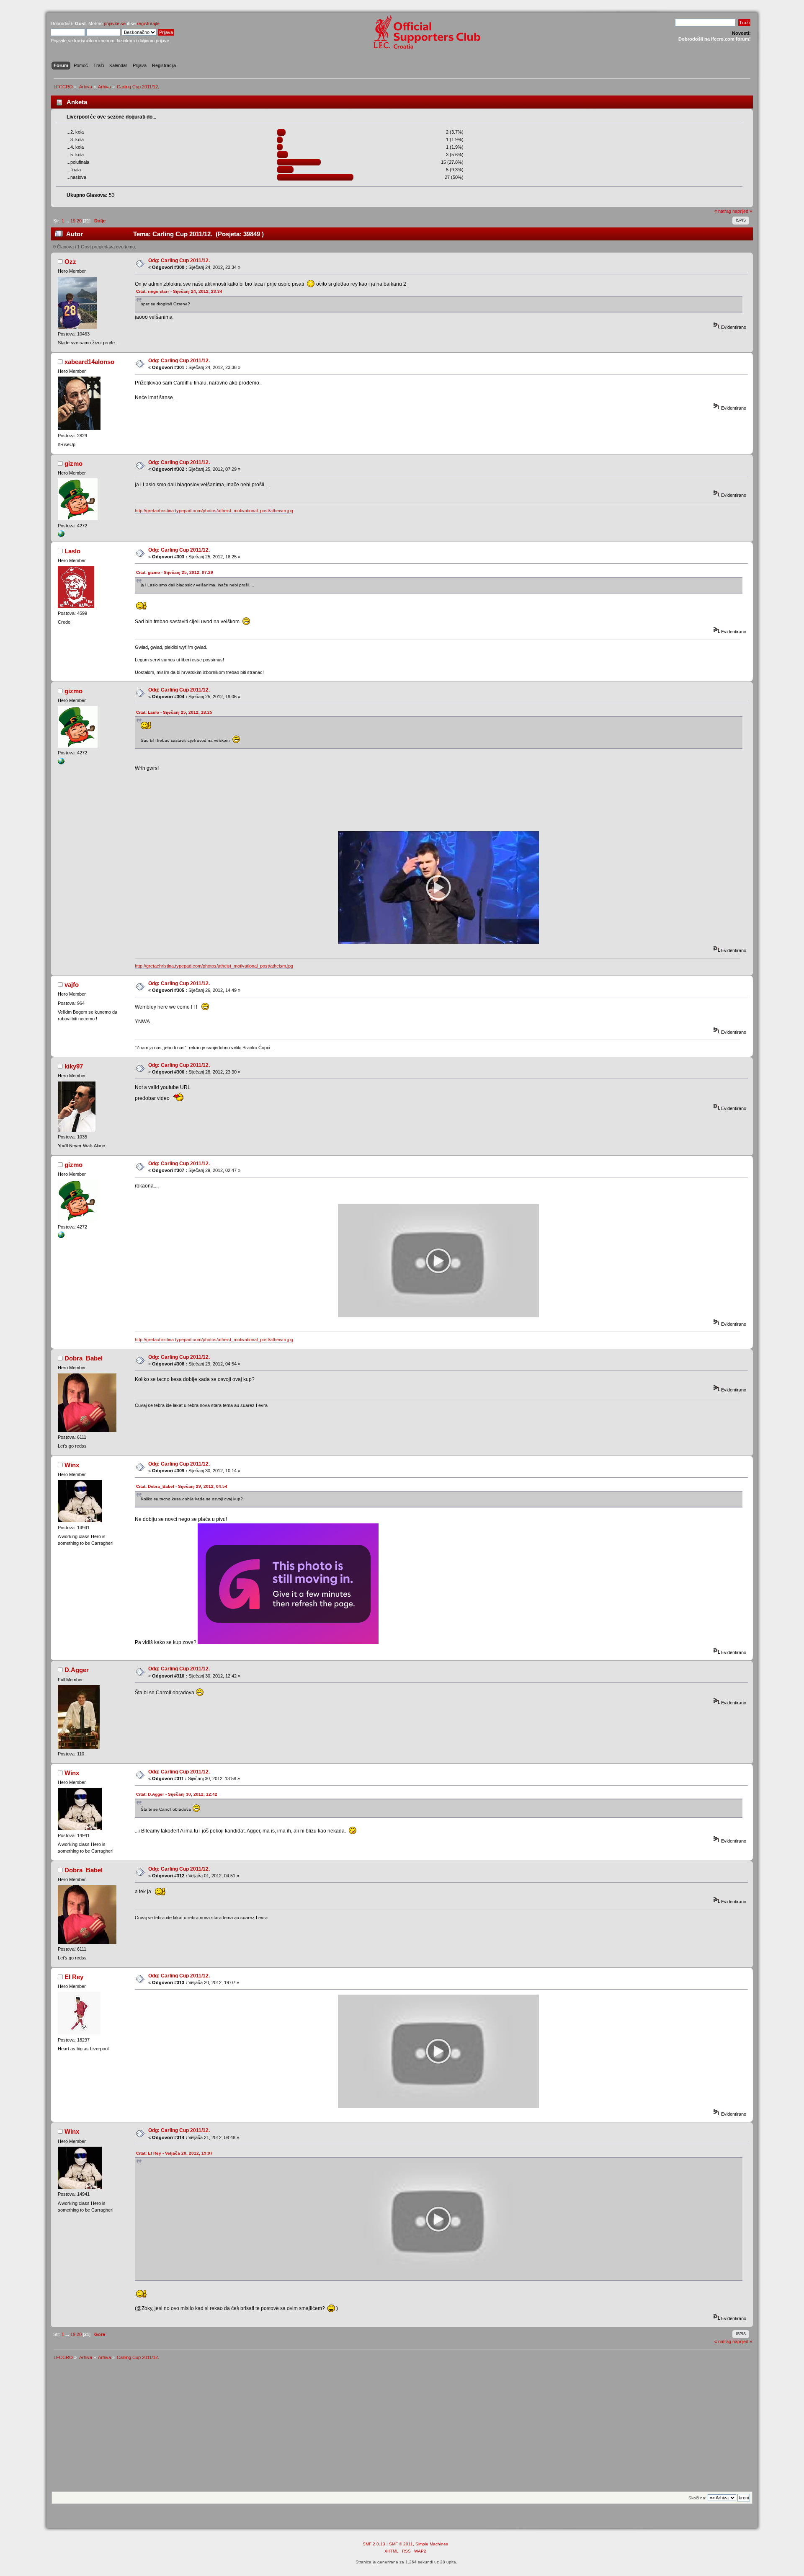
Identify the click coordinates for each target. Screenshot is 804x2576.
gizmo (73, 463)
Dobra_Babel (84, 1358)
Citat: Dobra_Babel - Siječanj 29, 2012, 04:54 (182, 1486)
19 (73, 221)
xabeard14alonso (89, 362)
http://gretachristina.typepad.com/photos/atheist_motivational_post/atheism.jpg (214, 511)
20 (79, 221)
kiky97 (74, 1066)
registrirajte (148, 23)
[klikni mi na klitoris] (61, 535)
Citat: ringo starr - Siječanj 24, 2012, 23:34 (179, 291)
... (68, 221)
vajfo (72, 985)
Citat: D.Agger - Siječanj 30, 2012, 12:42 (177, 1794)
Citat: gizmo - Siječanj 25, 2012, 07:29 (175, 572)
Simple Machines (432, 2544)
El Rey (74, 1977)
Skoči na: (697, 2498)
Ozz (70, 262)
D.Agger (77, 1670)
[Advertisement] (402, 2429)
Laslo (72, 551)
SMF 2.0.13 (374, 2544)
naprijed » (742, 211)
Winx (72, 1465)
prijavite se (115, 23)
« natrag (723, 211)
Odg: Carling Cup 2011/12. (179, 261)
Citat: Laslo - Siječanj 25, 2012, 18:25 (174, 712)
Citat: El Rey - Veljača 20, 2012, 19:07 (174, 2153)
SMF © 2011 (401, 2544)
